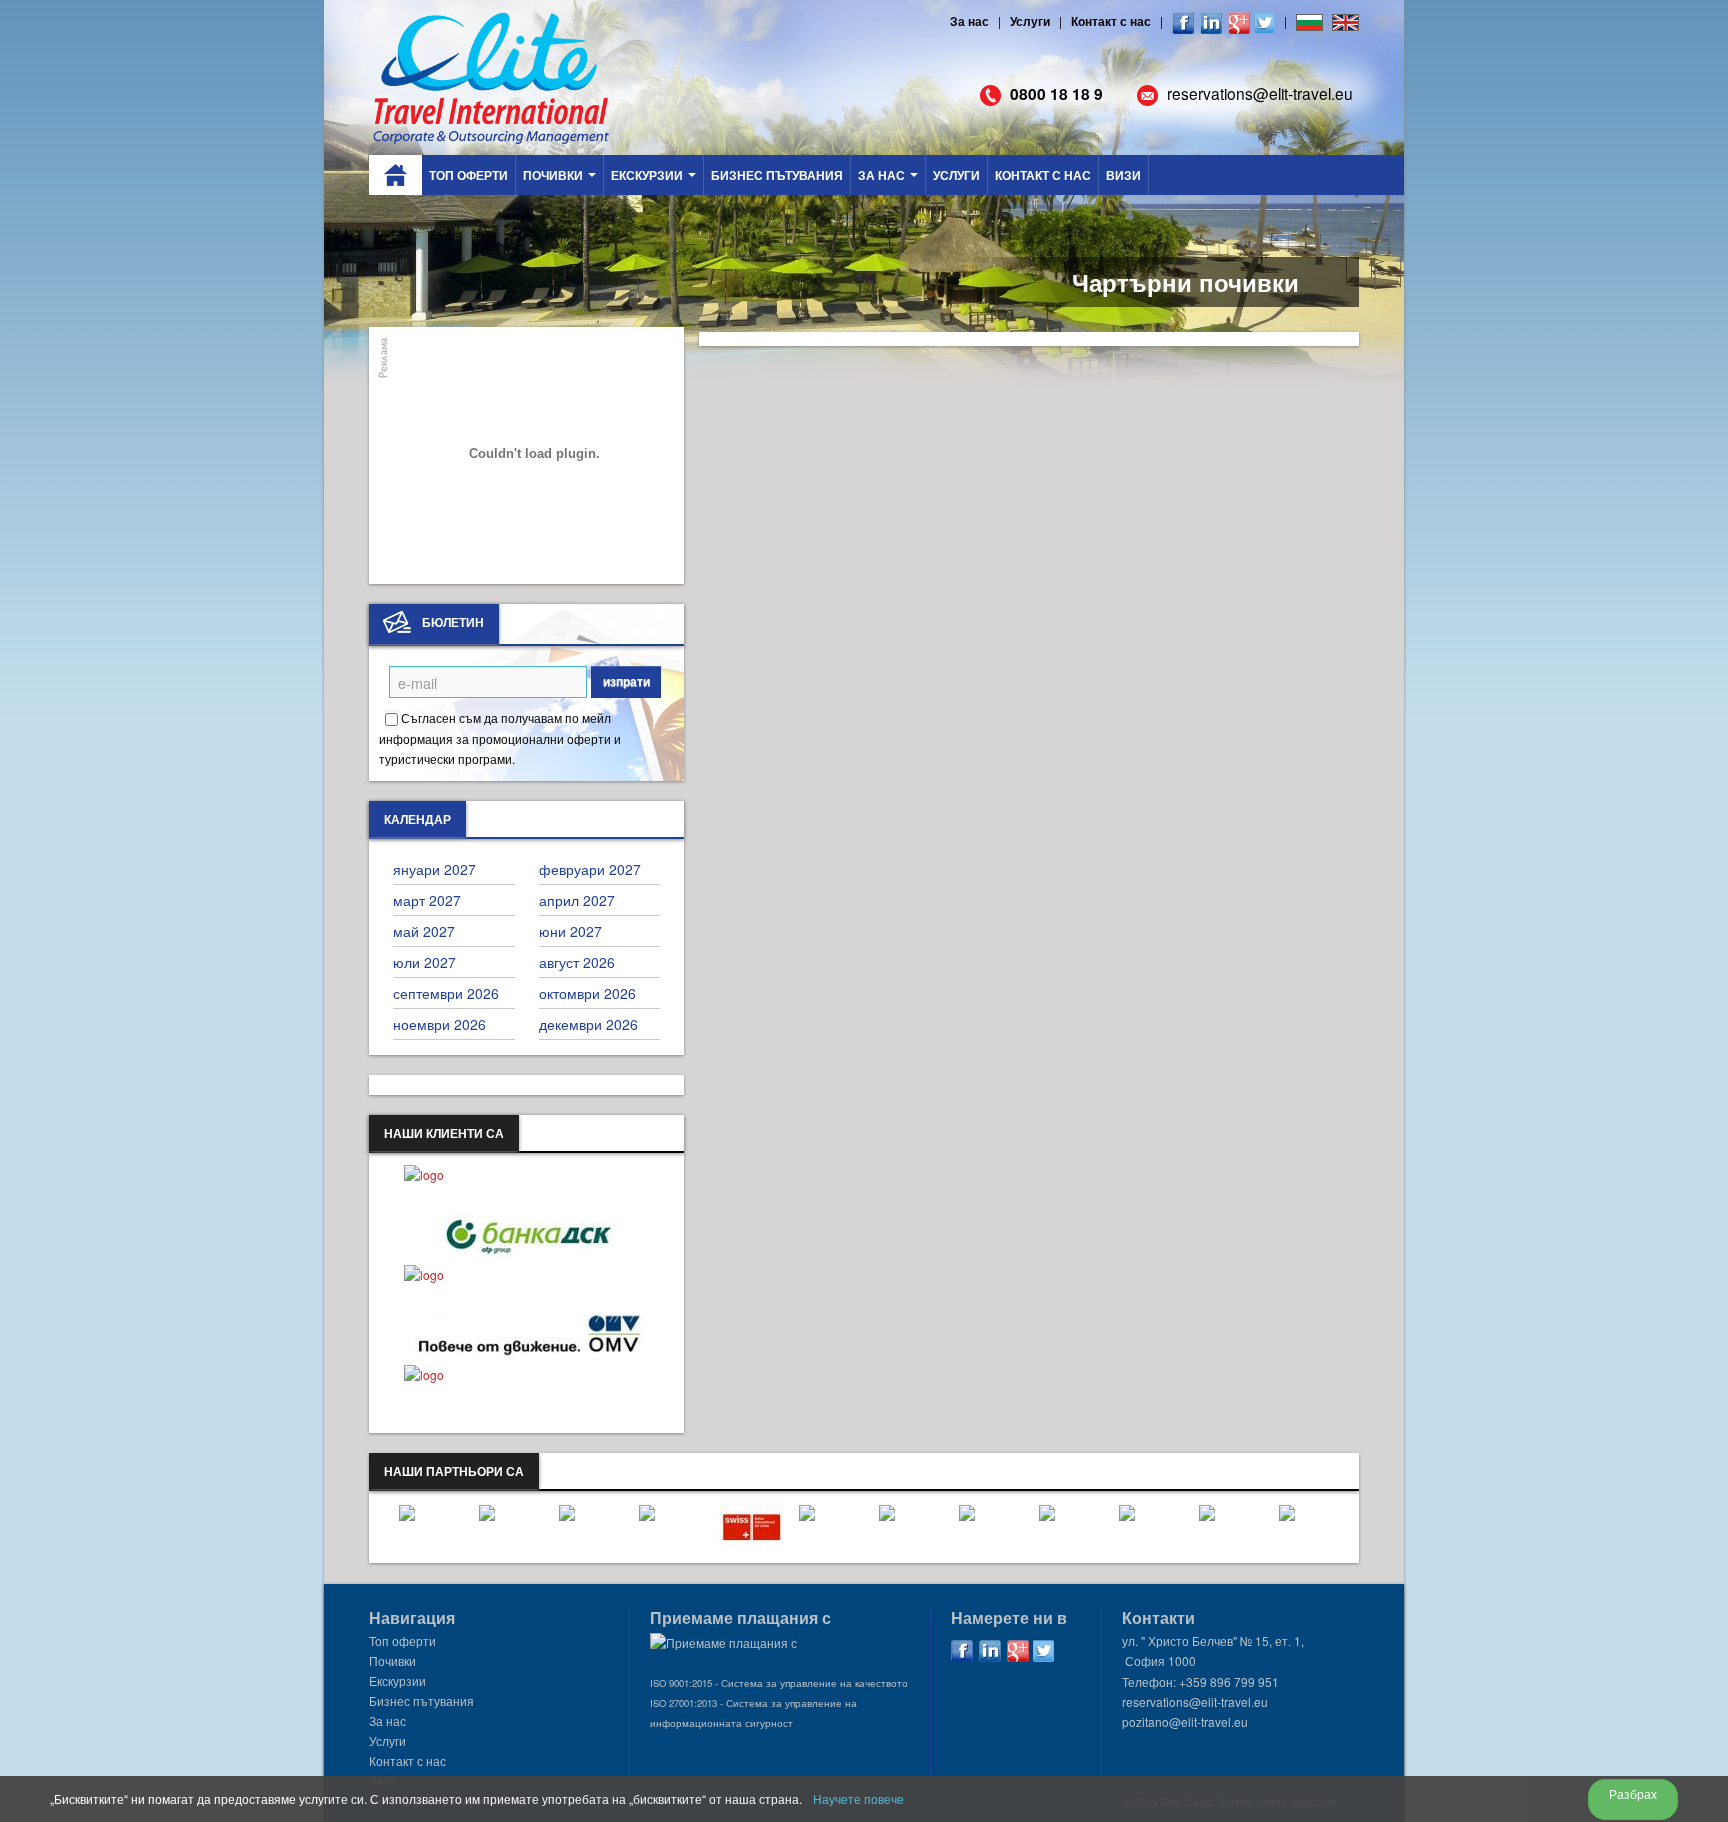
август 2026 (577, 962)
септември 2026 (446, 993)
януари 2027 (434, 869)
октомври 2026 (587, 993)
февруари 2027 (590, 869)
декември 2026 (588, 1024)
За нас (969, 21)
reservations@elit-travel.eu (1260, 93)
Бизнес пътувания (777, 175)
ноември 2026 (439, 1024)
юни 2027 (570, 931)
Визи (1123, 175)
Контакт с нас (1111, 21)
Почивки (554, 175)
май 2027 (424, 931)
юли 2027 (424, 962)
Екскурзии (648, 175)
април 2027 (577, 900)
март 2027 (427, 900)
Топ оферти (468, 175)
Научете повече (858, 1798)
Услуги (1030, 21)
